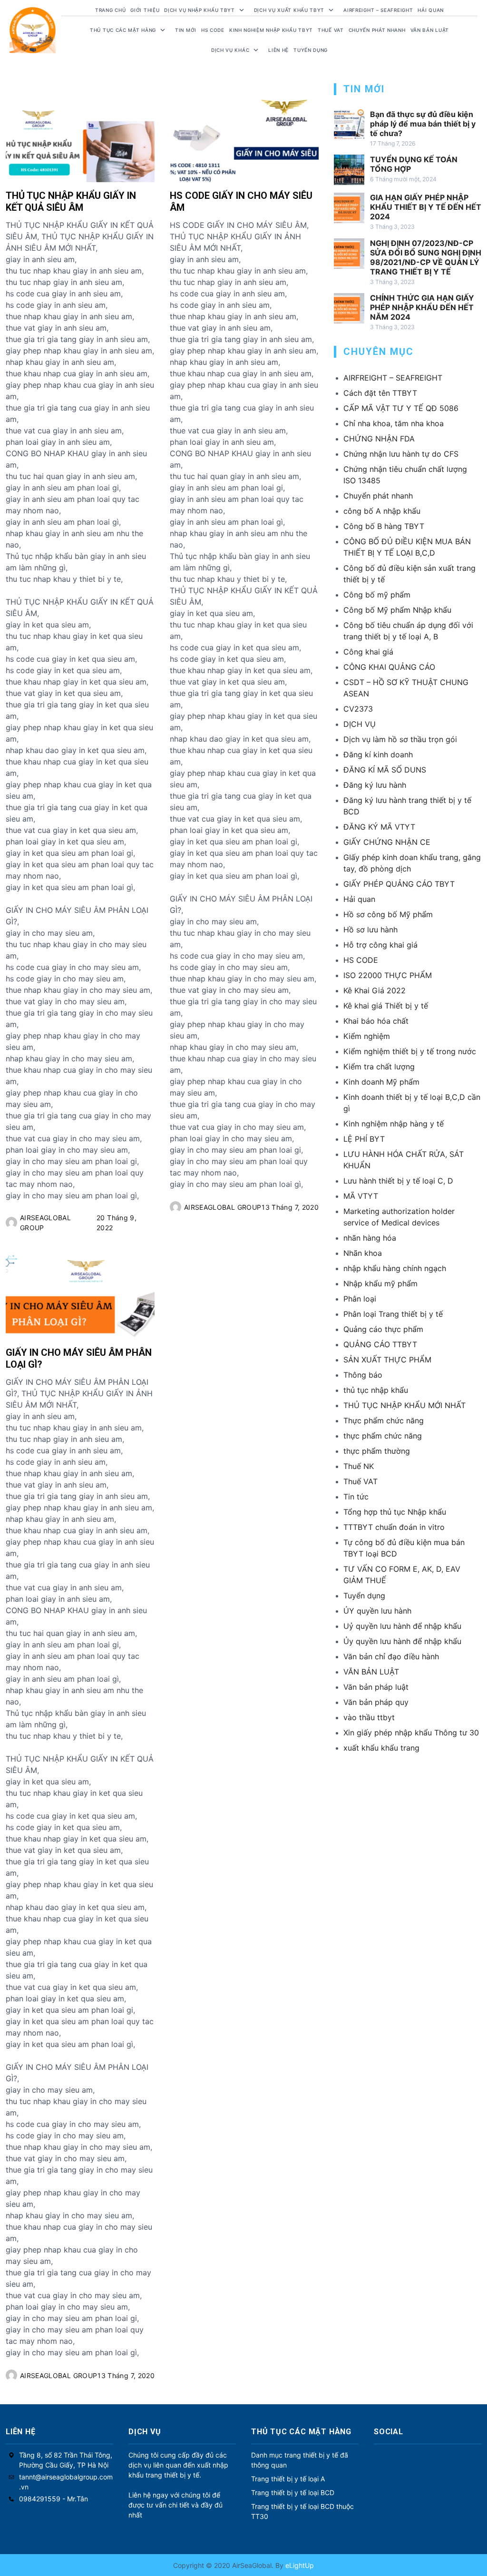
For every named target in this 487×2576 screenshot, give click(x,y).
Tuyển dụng (311, 50)
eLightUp (299, 2565)
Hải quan (359, 899)
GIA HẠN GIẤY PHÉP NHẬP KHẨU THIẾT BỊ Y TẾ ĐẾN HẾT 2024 (426, 207)
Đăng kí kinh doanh (378, 754)
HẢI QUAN (431, 10)
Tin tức (356, 1497)
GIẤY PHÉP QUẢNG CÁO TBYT (399, 884)
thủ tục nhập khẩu (376, 1390)
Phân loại (360, 1299)
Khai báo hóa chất (376, 1021)
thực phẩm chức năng (383, 1436)
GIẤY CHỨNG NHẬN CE (387, 842)
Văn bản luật (430, 30)
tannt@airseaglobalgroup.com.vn (66, 2482)
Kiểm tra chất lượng (379, 1067)
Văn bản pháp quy (376, 1702)
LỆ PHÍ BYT (364, 1139)
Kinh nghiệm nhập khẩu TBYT (271, 30)
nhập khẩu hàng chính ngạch (395, 1268)
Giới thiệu (145, 10)
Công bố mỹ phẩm (377, 595)
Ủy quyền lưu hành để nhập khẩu (402, 1641)
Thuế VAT (331, 30)
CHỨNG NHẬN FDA (379, 439)
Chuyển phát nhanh (377, 30)
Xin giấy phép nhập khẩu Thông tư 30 (411, 1733)
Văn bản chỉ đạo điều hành (391, 1656)
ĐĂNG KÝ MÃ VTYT (379, 827)
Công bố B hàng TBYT (384, 526)
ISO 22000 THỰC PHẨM (388, 975)
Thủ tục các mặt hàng (123, 30)
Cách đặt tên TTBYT (380, 393)
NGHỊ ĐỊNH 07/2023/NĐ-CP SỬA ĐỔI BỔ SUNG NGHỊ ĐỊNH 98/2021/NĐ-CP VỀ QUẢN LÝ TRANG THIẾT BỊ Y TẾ (426, 257)
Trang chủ (110, 10)
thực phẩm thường (377, 1451)
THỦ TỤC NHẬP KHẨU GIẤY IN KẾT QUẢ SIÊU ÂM (71, 201)
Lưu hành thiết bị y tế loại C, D (398, 1181)
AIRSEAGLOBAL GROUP (45, 1223)
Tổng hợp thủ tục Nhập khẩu (395, 1512)
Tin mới (186, 30)
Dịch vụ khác (230, 50)
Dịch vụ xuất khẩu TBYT (289, 10)
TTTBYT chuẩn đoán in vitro (394, 1527)
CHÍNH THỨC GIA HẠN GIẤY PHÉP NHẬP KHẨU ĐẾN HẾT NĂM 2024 (422, 307)
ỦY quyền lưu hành (377, 1611)
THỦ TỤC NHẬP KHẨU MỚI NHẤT (404, 1405)
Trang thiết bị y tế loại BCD (293, 2493)
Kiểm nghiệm (367, 1036)
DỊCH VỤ (360, 724)
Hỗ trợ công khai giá (380, 945)
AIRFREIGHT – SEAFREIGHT (378, 10)
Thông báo (363, 1375)
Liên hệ (278, 50)
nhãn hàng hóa (370, 1238)
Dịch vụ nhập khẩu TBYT (199, 10)
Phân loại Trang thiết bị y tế (393, 1314)
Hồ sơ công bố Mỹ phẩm (388, 914)
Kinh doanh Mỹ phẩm (381, 1082)
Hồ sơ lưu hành (370, 930)
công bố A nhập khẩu (382, 511)
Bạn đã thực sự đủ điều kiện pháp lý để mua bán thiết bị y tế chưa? (423, 124)
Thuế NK (359, 1466)
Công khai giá (368, 652)
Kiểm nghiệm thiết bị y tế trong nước (410, 1051)
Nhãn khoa (363, 1253)
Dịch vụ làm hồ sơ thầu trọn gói (400, 739)
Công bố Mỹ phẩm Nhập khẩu (397, 610)
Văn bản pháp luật (376, 1687)
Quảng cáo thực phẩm (383, 1329)
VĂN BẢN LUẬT (371, 1672)
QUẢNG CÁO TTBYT (380, 1344)
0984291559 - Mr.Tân (54, 2499)
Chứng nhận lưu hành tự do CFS (401, 454)
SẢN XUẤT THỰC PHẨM (387, 1360)
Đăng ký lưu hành (375, 785)
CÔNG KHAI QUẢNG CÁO (389, 667)
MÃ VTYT (361, 1196)
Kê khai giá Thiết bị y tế (386, 1006)
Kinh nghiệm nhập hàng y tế (394, 1124)
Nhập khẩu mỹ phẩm (380, 1283)
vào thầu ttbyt (369, 1717)
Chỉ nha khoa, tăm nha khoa (394, 423)
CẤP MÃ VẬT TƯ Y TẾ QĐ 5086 (401, 408)
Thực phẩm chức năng (384, 1420)
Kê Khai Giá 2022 (375, 990)
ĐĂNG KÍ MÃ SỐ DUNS (385, 770)
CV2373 (358, 709)
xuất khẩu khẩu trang (381, 1748)
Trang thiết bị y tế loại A (288, 2479)
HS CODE (213, 30)
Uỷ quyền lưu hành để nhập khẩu (402, 1626)
